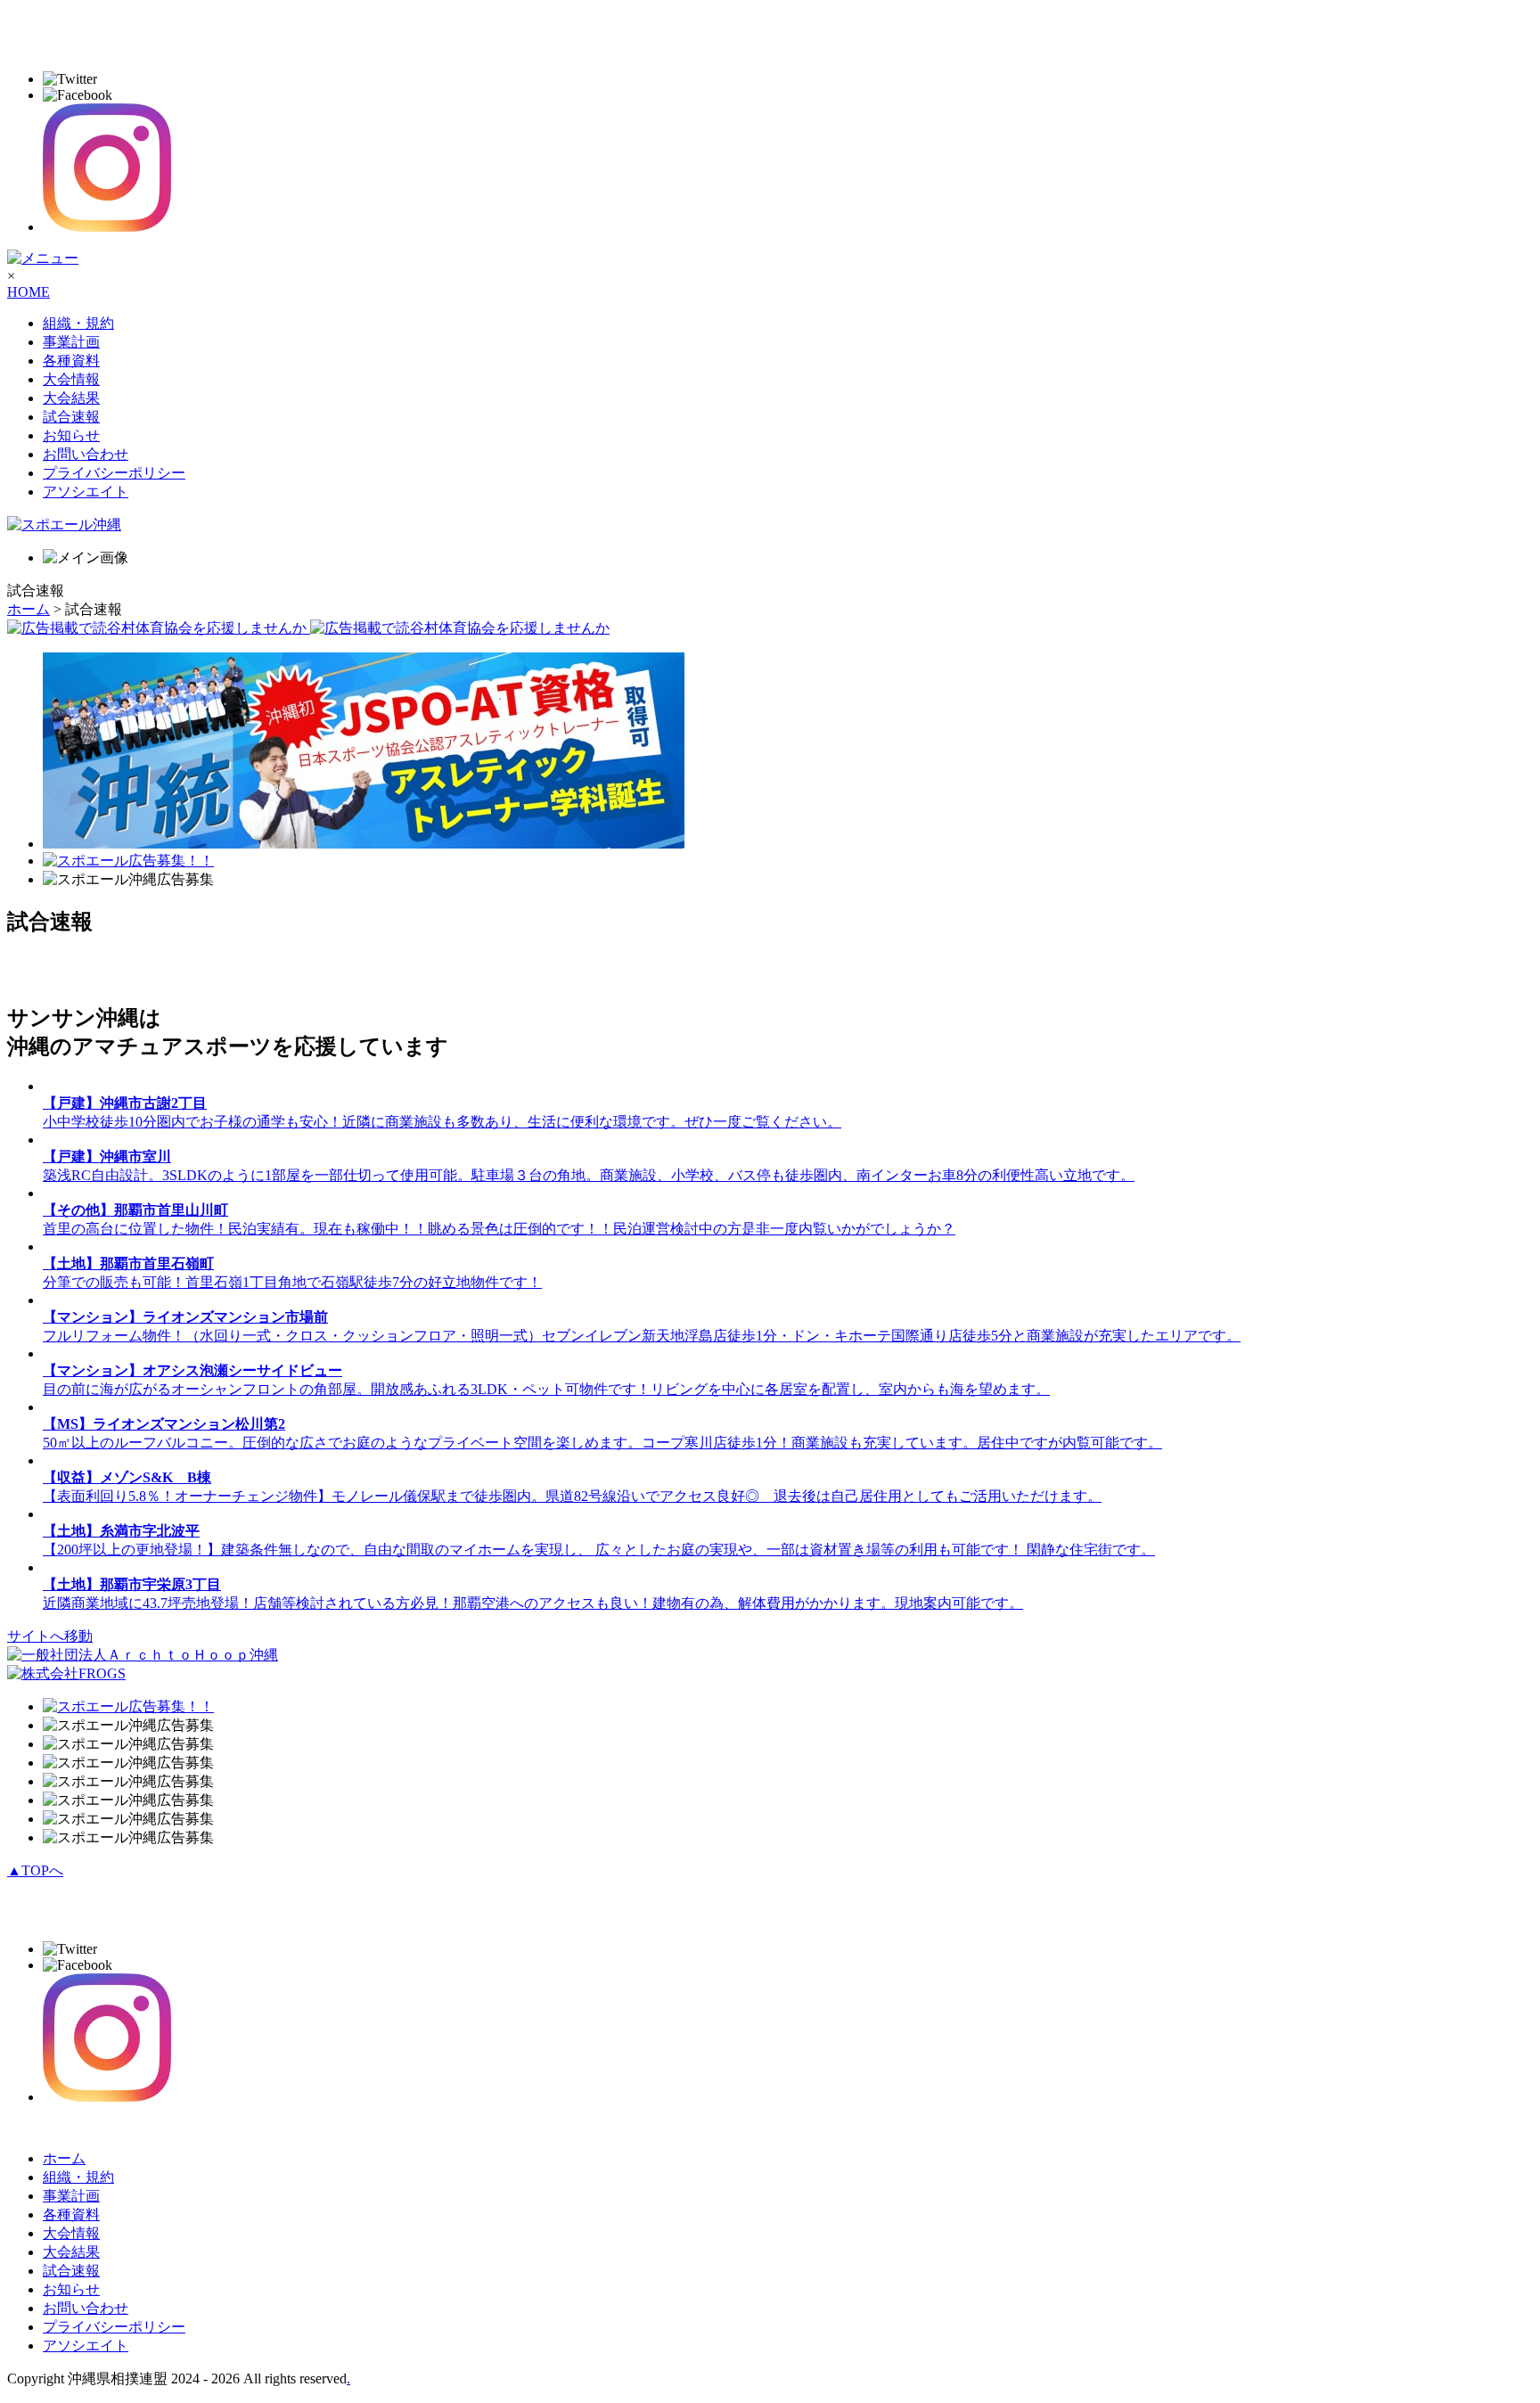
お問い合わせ (86, 454)
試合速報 (71, 417)
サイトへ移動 (50, 1636)
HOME (29, 292)
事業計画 (71, 342)
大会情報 (71, 379)
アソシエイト (86, 492)
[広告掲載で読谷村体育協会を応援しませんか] (308, 628)
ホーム (29, 609)
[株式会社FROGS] (66, 1673)
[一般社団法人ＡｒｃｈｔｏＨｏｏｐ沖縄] (143, 1655)
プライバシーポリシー (114, 473)
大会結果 (71, 398)
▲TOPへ (35, 1870)
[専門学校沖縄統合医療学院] (364, 844)
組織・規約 (78, 323)
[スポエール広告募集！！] (128, 861)
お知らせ (71, 435)
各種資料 (71, 361)
